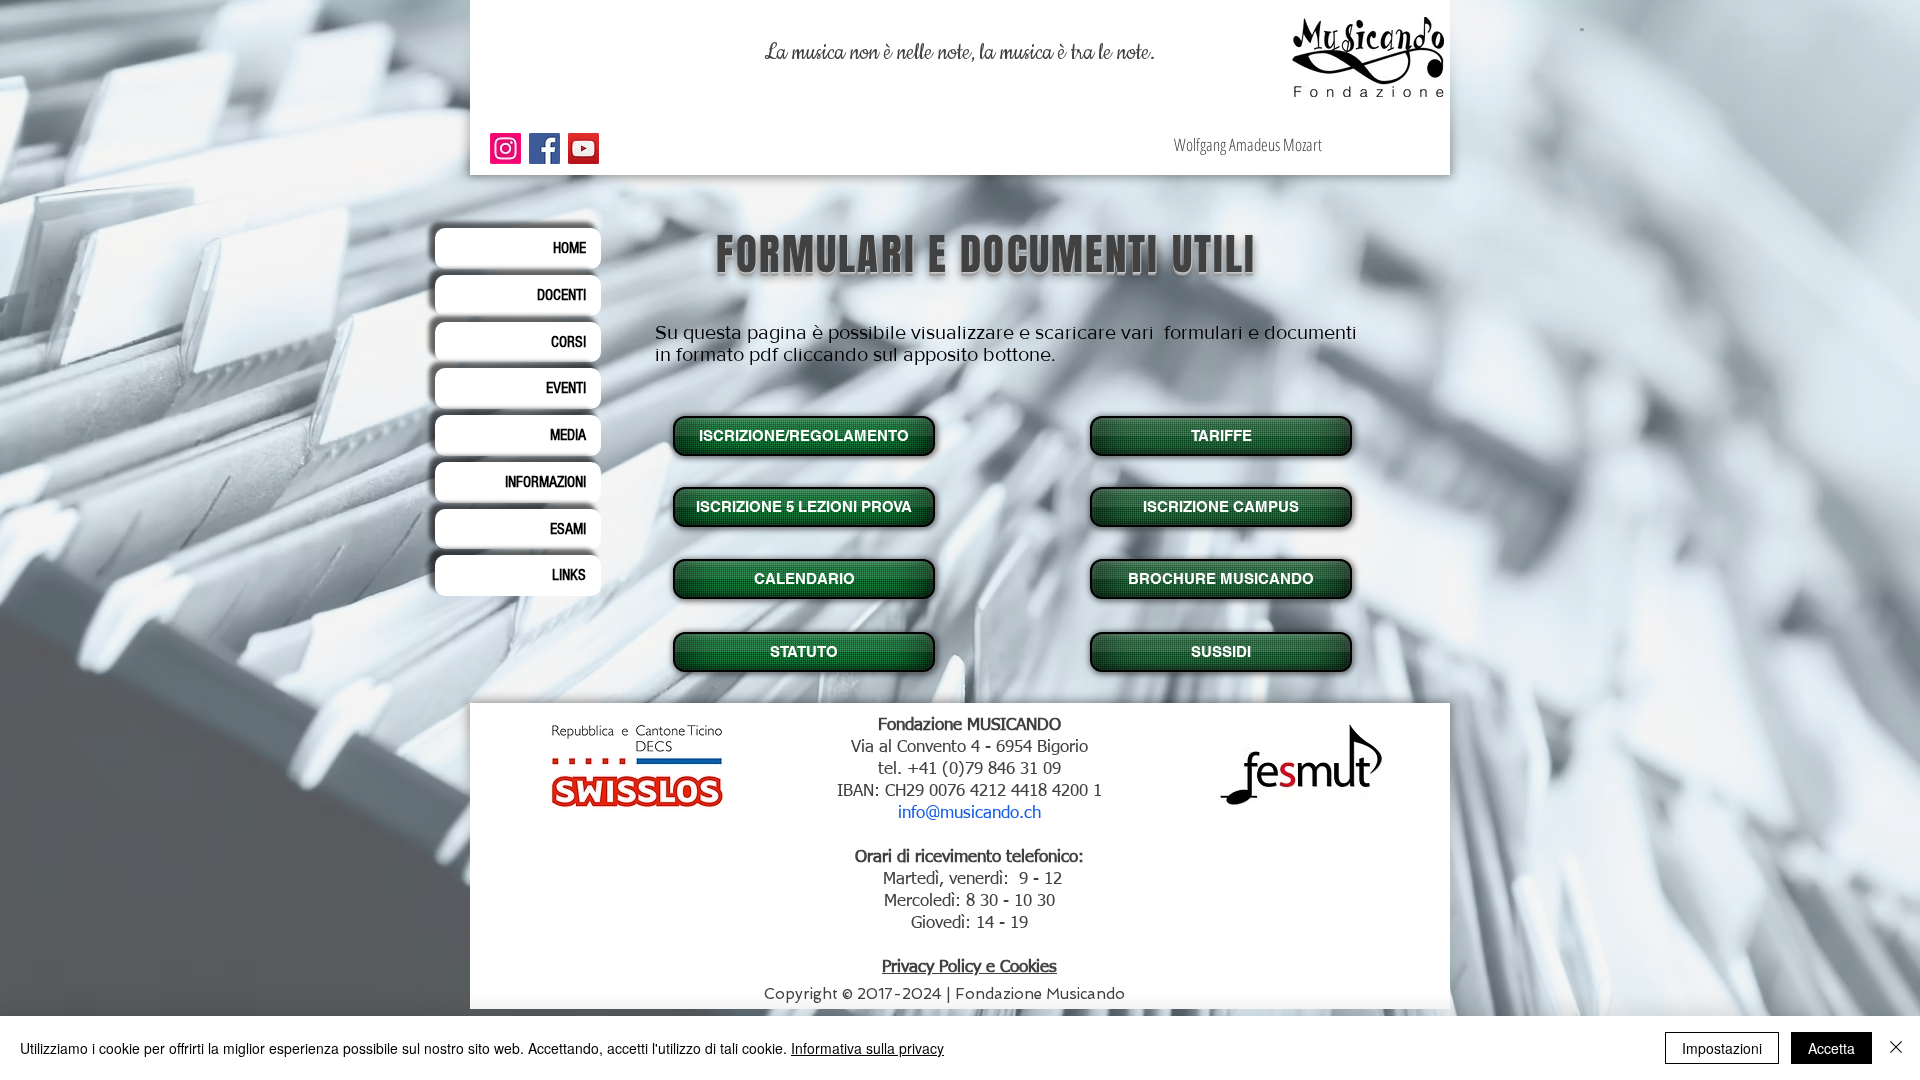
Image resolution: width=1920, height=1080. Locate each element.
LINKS (569, 575)
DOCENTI (561, 295)
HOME (569, 248)
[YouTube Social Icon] (583, 148)
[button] (1219, 507)
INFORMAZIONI (545, 482)
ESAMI (568, 529)
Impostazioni (1722, 1048)
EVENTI (566, 388)
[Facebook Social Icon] (544, 148)
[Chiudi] (1896, 1048)
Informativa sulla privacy (867, 1048)
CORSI (568, 342)
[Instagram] (505, 148)
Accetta (1831, 1048)
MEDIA (568, 435)
